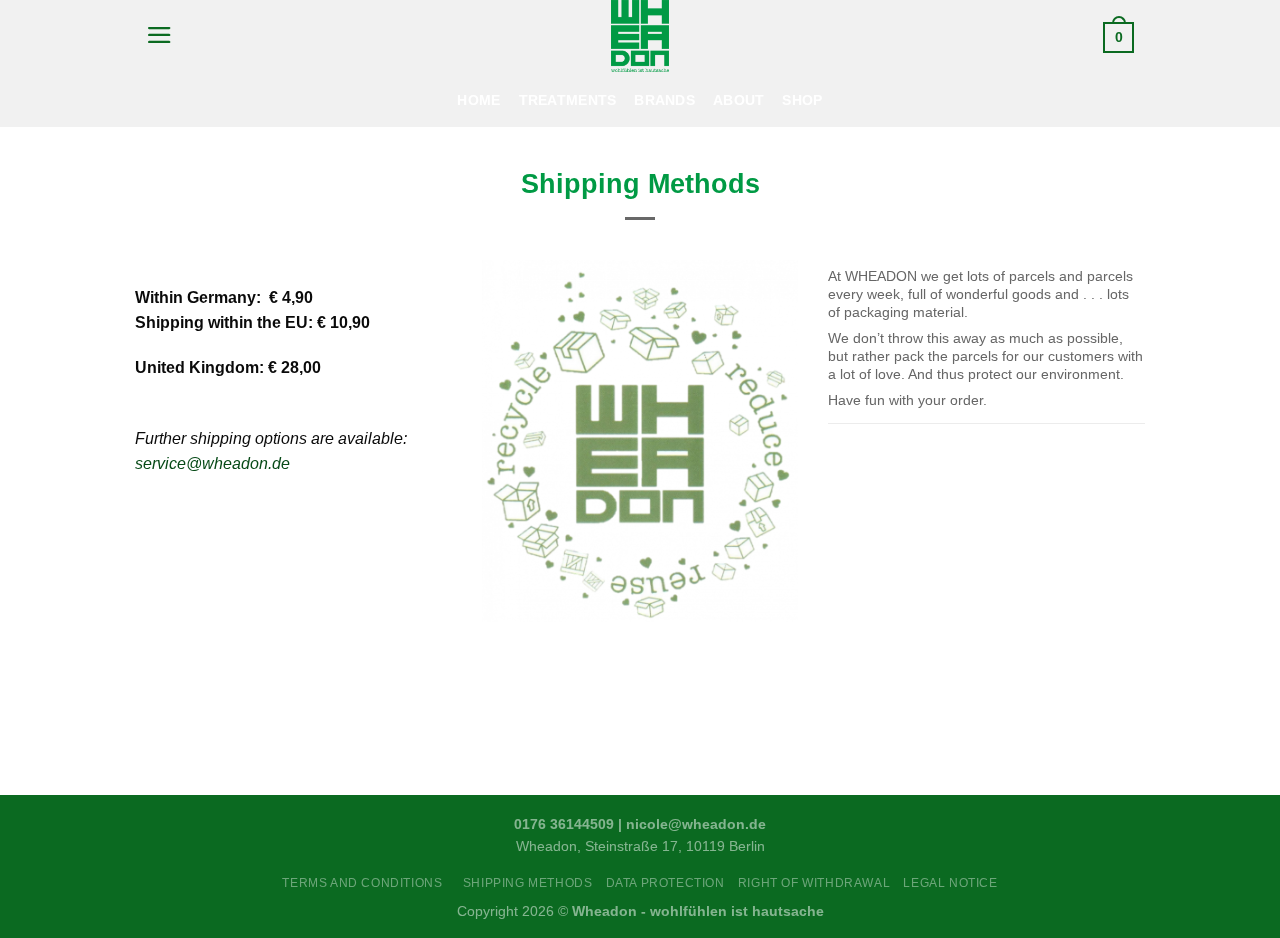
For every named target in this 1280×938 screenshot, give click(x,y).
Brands (664, 100)
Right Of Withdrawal (814, 883)
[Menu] (159, 35)
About (738, 100)
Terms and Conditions (365, 883)
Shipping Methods (528, 883)
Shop (802, 100)
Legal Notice (950, 883)
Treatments (568, 100)
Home (478, 100)
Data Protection (665, 883)
